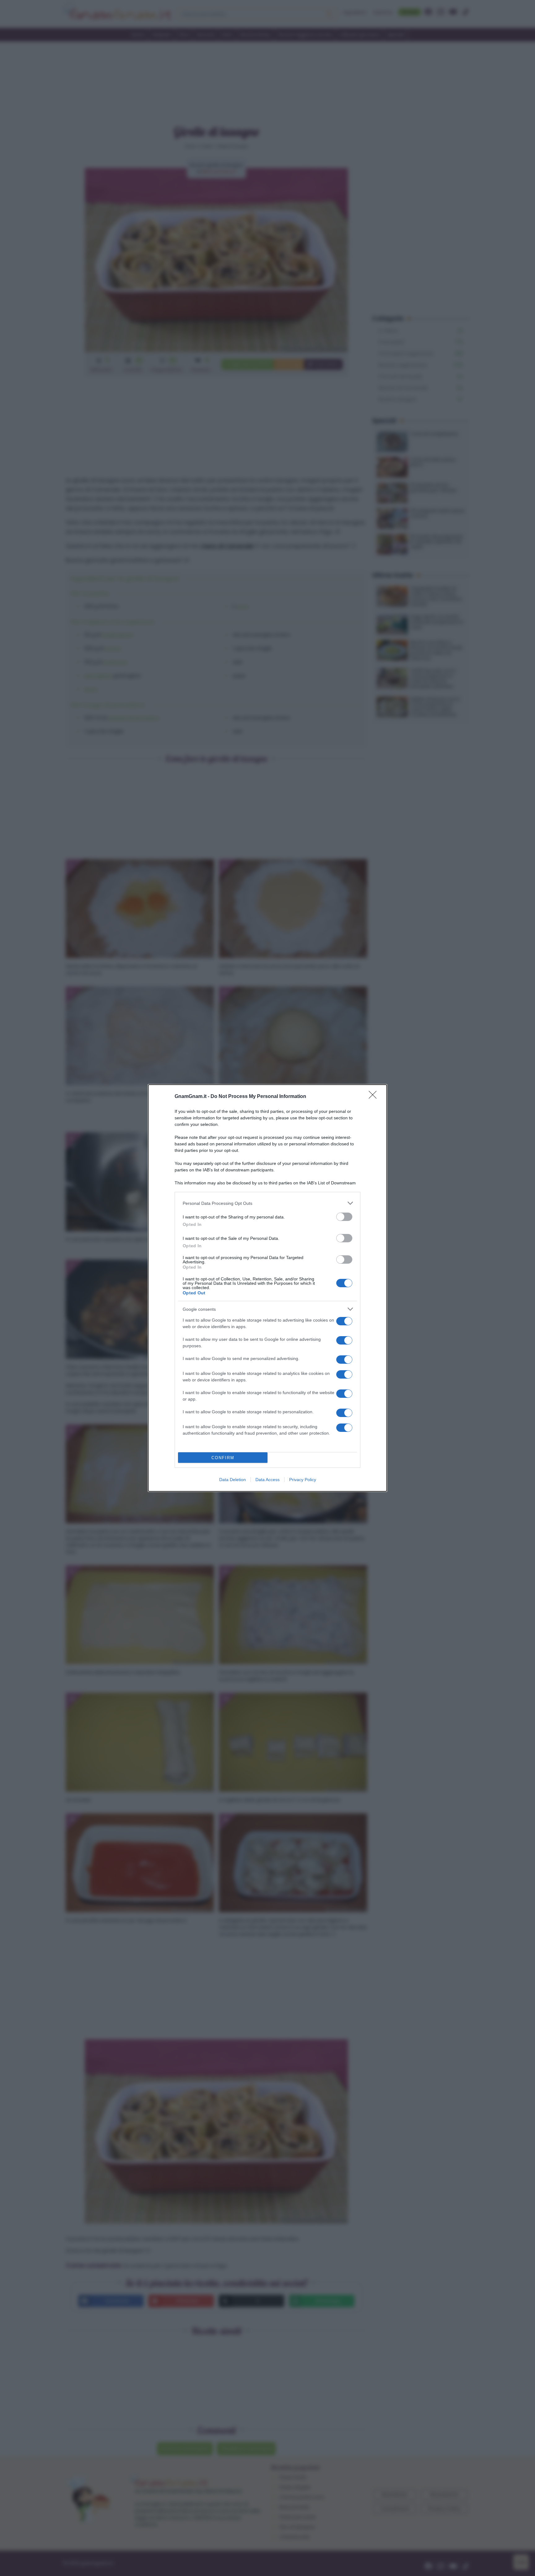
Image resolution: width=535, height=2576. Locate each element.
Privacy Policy (303, 1480)
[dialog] (267, 1288)
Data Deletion (233, 1480)
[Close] (375, 1097)
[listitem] (267, 1203)
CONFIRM (223, 1458)
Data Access (267, 1480)
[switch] (344, 1217)
